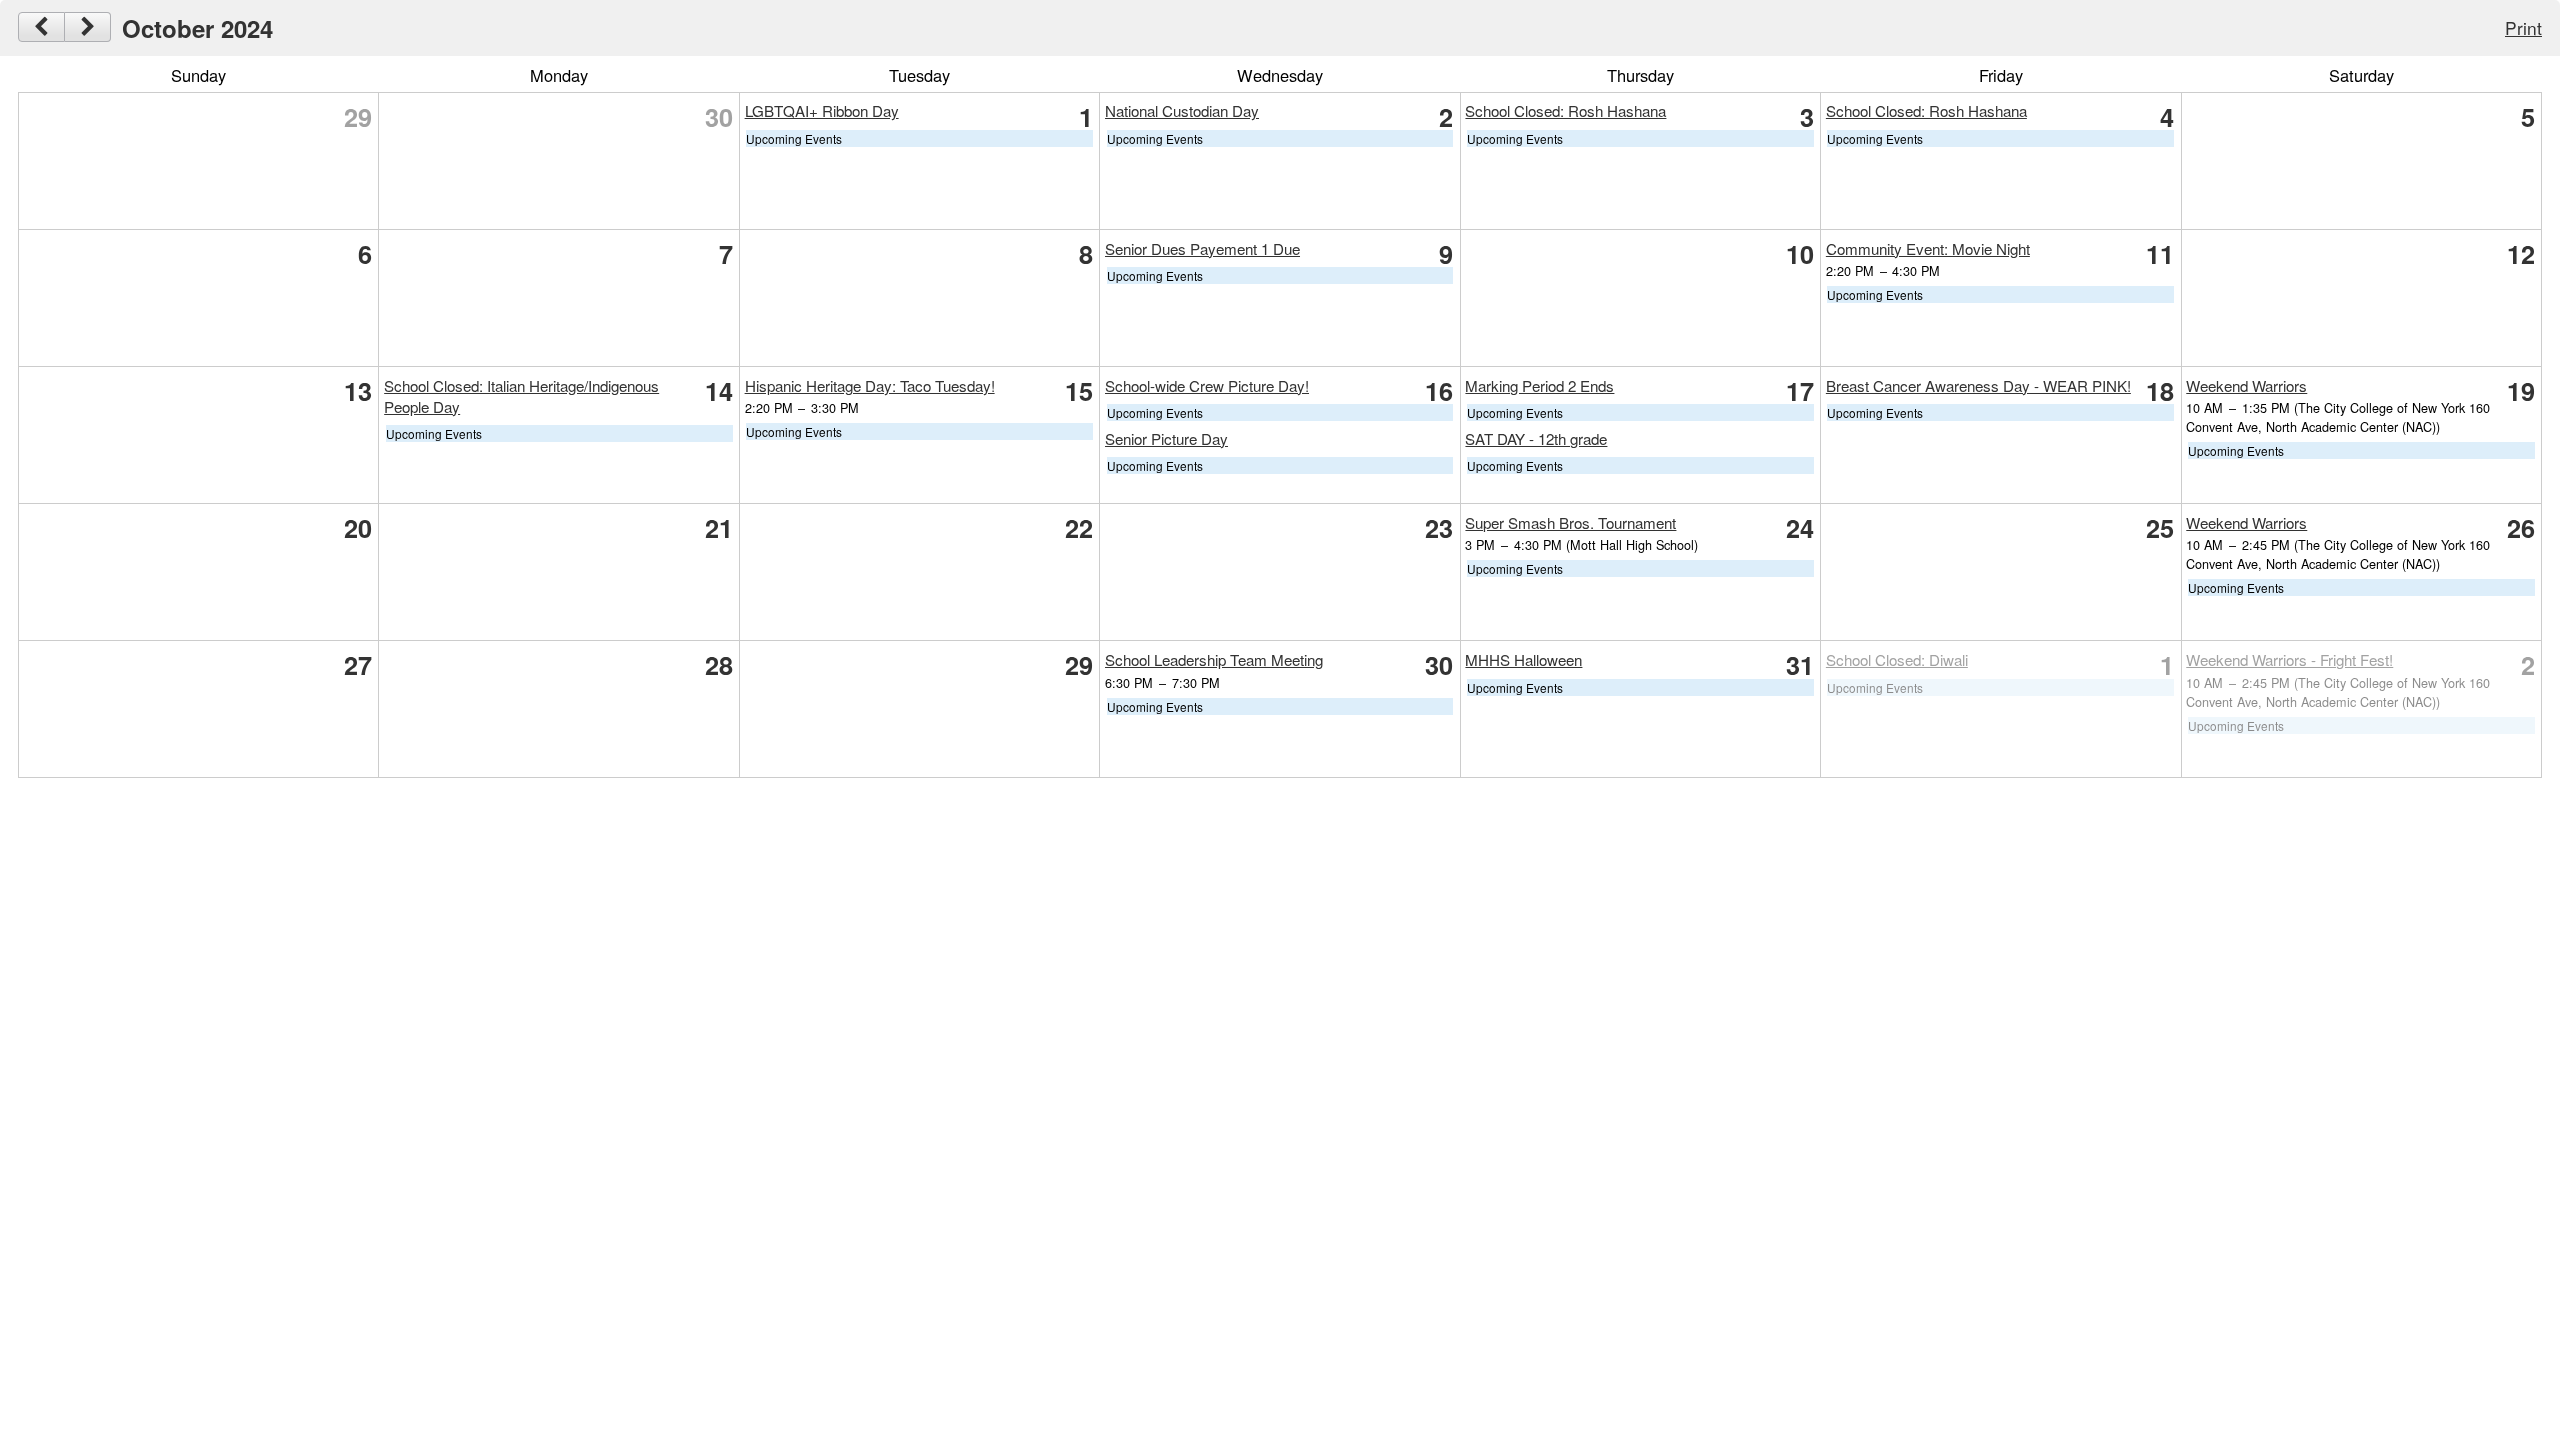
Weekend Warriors (2246, 385)
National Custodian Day (1182, 110)
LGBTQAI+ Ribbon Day (822, 110)
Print (2523, 27)
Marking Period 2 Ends (1539, 385)
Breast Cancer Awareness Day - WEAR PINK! (1978, 385)
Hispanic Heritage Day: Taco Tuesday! (870, 385)
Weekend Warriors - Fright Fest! (2289, 659)
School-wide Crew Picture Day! (1207, 385)
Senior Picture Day (1166, 438)
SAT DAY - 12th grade (1536, 438)
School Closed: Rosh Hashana (1565, 110)
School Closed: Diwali (1897, 659)
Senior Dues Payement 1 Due (1202, 248)
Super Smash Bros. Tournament (1570, 522)
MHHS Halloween (1523, 659)
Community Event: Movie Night (1928, 248)
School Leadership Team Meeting (1214, 659)
